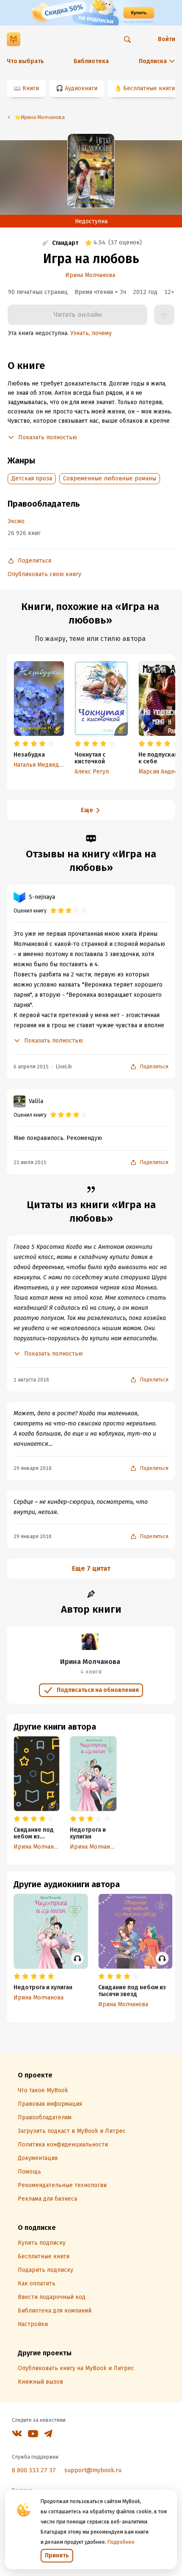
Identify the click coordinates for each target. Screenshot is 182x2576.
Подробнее (121, 2542)
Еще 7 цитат (91, 1568)
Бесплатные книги (149, 88)
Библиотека (91, 61)
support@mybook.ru (93, 2470)
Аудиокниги (81, 88)
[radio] (17, 744)
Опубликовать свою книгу (44, 574)
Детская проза (32, 478)
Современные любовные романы (110, 478)
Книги (31, 88)
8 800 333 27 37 (34, 2470)
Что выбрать (25, 61)
